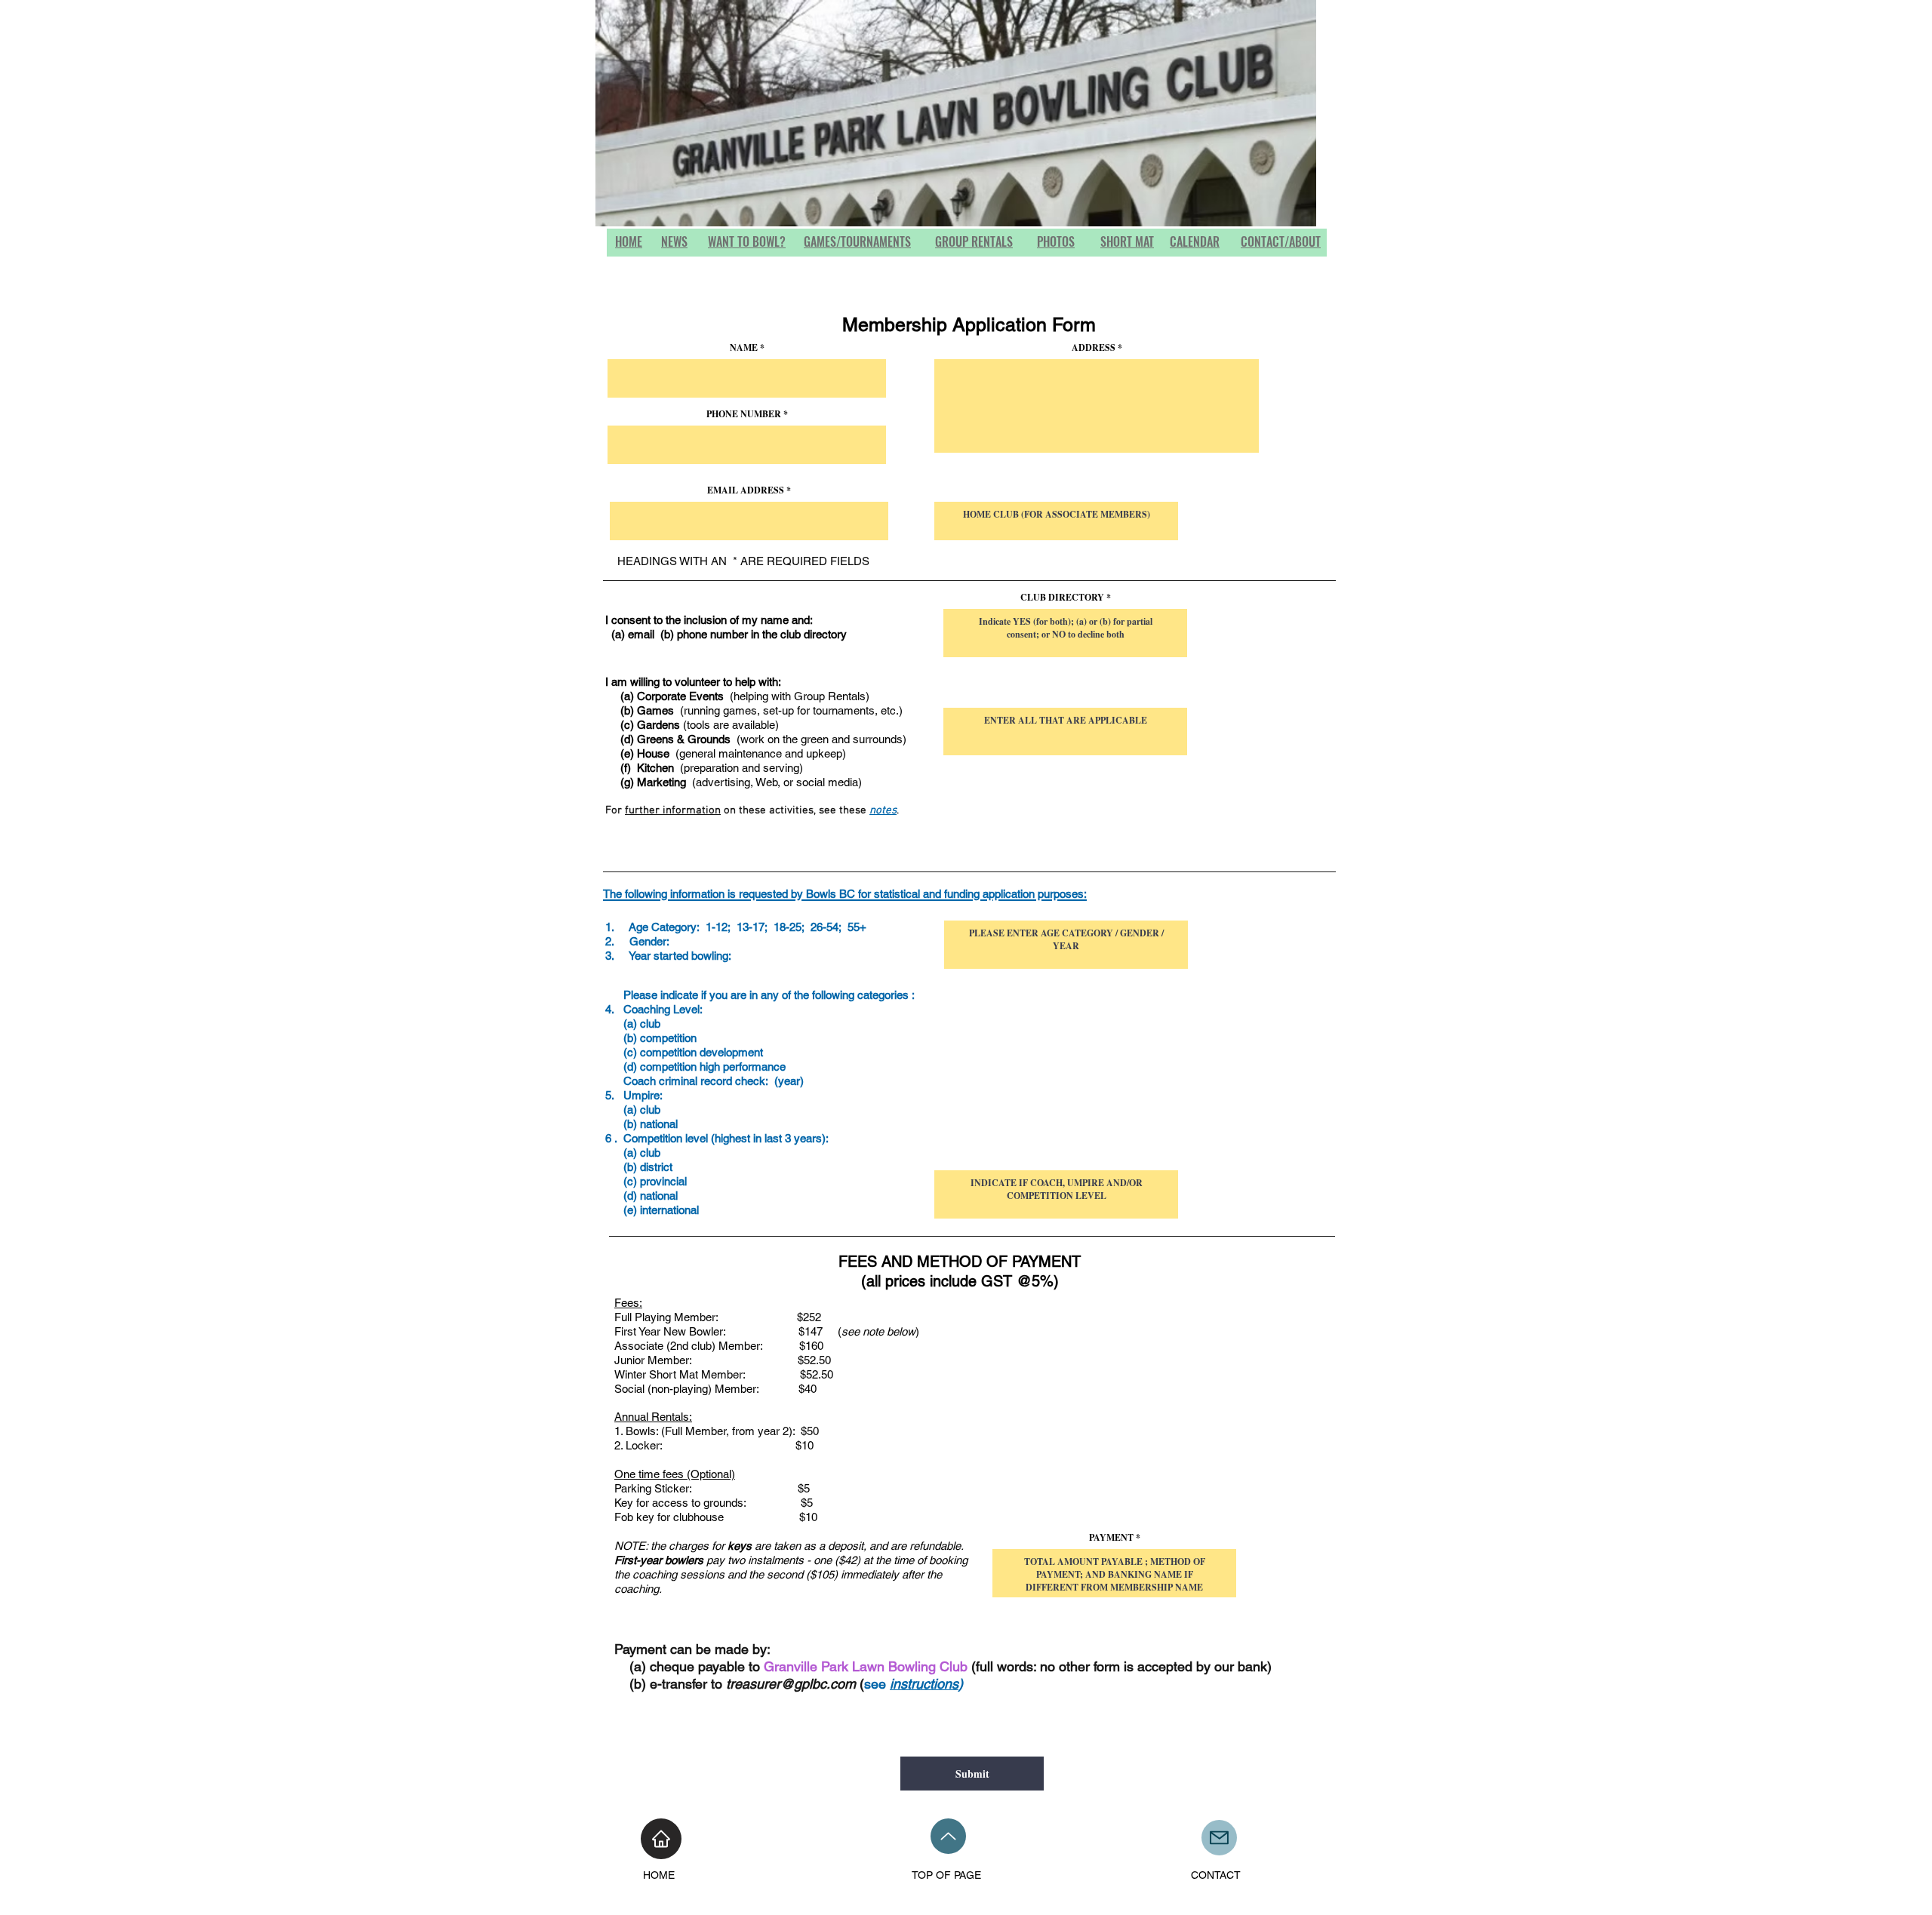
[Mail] (1219, 1838)
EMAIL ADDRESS (746, 490)
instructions (924, 1684)
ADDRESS (1095, 348)
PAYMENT (1111, 1538)
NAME (744, 348)
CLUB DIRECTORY (1062, 598)
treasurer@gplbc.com (791, 1684)
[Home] (661, 1839)
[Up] (948, 1836)
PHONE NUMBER (744, 414)
